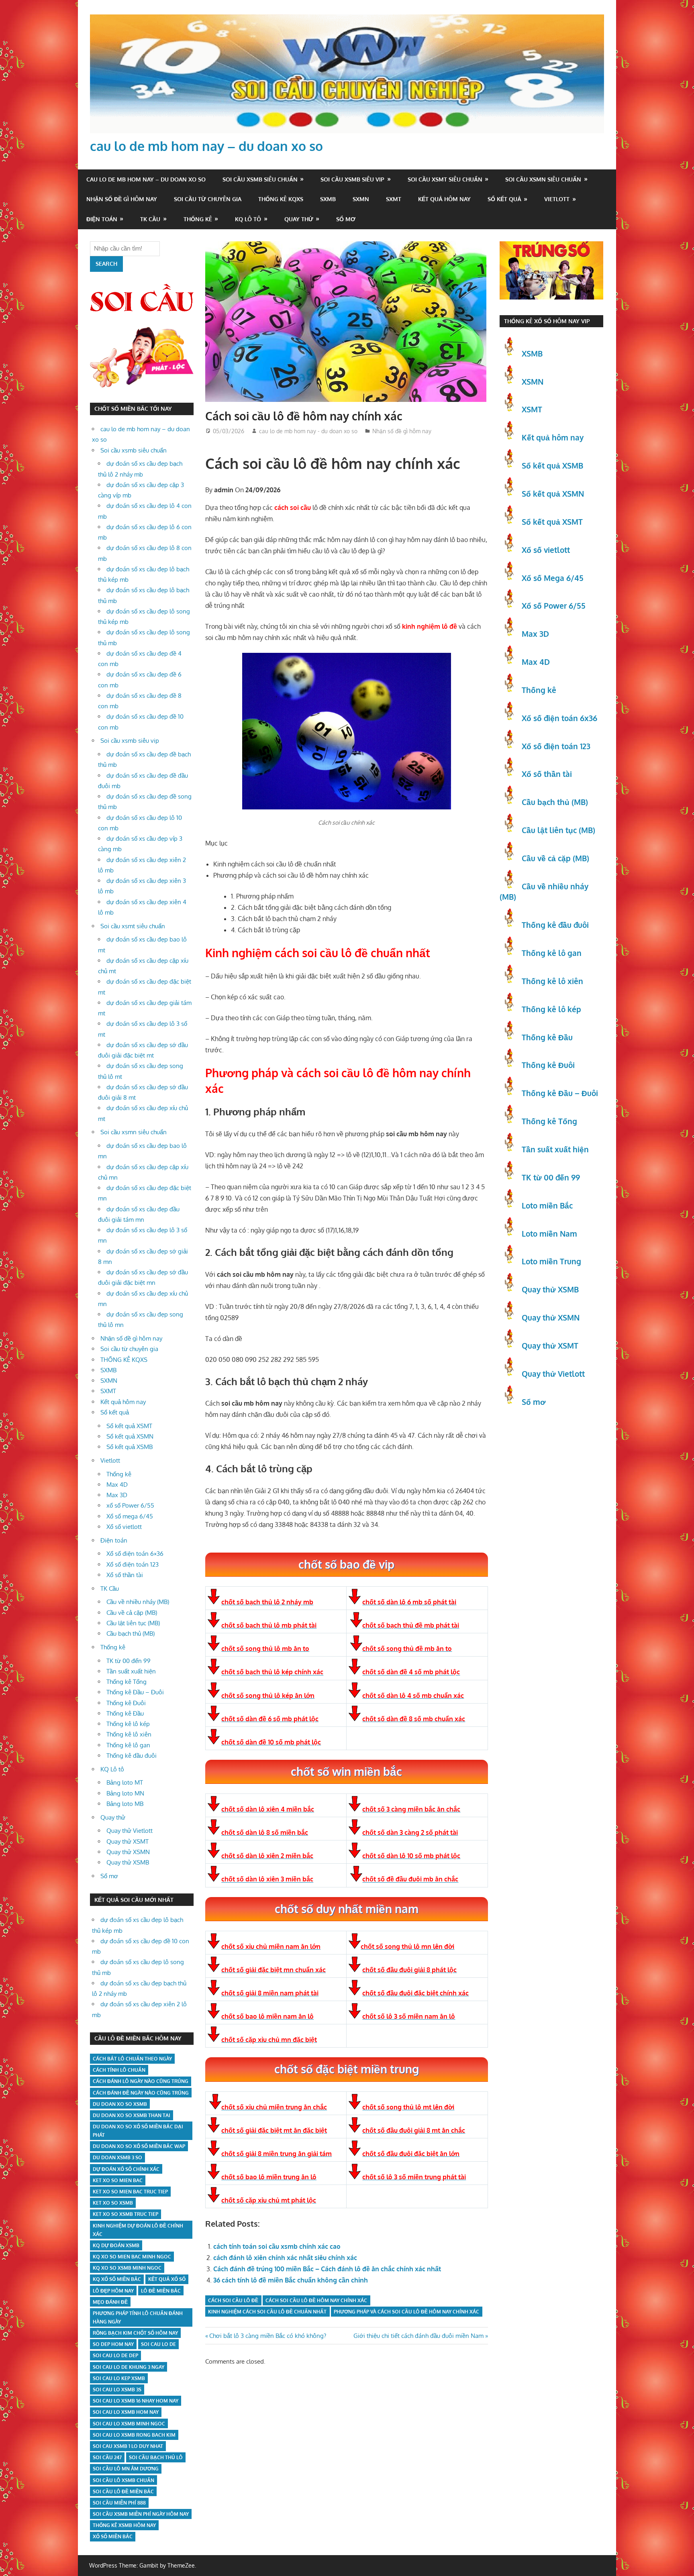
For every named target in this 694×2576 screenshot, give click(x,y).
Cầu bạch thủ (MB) (131, 1633)
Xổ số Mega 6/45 (553, 578)
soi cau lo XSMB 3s (117, 2390)
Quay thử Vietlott (130, 1831)
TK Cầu (150, 219)
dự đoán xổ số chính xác (126, 2169)
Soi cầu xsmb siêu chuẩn (260, 179)
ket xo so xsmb (113, 2203)
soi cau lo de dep (115, 2355)
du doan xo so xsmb (120, 2104)
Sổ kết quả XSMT (129, 1426)
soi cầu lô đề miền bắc (123, 2491)
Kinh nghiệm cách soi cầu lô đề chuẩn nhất (267, 2312)
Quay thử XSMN (128, 1852)
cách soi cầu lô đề (233, 2300)
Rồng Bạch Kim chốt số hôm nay (135, 2333)
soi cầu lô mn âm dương (126, 2469)
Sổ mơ (346, 219)
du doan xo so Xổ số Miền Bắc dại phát (138, 2131)
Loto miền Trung (551, 1261)
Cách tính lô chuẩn (119, 2070)
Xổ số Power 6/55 (554, 605)
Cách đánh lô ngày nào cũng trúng (141, 2081)
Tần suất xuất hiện (131, 1671)
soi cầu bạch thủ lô (156, 2457)
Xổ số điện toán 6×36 (135, 1554)
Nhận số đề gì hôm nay (122, 199)
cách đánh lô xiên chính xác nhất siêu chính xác (285, 2258)
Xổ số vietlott (124, 1527)
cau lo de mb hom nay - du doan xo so (308, 431)
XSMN (533, 381)
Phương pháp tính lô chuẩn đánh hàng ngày (138, 2317)
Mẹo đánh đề (110, 2302)
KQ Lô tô (248, 219)
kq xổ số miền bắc (117, 2279)
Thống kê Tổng (127, 1682)
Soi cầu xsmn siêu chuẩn (543, 179)
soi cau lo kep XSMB (119, 2378)
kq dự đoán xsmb (116, 2245)
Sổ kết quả (504, 199)
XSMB (532, 353)
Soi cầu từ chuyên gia (208, 199)
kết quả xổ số (167, 2279)
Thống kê (198, 219)
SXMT (394, 199)
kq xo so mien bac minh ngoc (132, 2257)
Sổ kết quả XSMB (130, 1447)
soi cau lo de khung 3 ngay (129, 2367)
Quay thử (299, 219)
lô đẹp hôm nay (113, 2291)
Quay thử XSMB (128, 1862)
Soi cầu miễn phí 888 (119, 2503)
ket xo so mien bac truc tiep (130, 2192)
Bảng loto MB (125, 1804)
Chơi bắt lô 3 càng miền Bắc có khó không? (267, 2336)
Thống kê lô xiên (129, 1734)
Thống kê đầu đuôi (132, 1756)
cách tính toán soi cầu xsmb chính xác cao (277, 2246)
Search (106, 264)
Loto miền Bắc (547, 1205)
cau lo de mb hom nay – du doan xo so (206, 146)
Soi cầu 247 (107, 2457)
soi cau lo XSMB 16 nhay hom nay (136, 2401)
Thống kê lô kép (128, 1724)
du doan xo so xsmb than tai (132, 2115)
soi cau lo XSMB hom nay (126, 2412)
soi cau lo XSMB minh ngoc (129, 2424)
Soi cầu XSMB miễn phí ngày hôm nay (141, 2514)
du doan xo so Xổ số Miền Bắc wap (139, 2146)
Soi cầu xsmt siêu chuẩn (445, 179)
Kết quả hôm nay (444, 199)
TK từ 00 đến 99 (129, 1661)
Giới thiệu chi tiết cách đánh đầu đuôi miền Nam (418, 2336)
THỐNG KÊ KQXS (281, 199)
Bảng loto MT (125, 1782)
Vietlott (557, 199)
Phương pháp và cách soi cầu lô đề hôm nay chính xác (406, 2312)
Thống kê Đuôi (126, 1703)
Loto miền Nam (549, 1233)
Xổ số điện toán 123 (133, 1564)
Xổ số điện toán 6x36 (559, 718)
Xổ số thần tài (125, 1575)
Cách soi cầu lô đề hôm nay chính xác (316, 2300)
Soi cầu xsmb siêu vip (352, 179)
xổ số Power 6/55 (130, 1505)
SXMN (361, 199)
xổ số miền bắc (113, 2536)
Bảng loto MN (125, 1793)
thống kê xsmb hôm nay (124, 2525)
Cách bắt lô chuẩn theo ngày (132, 2059)
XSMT (532, 409)
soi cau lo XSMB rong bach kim (134, 2435)
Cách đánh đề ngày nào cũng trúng (141, 2093)
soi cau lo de (158, 2344)
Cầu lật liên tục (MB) (133, 1623)
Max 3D (117, 1495)
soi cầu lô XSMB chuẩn (123, 2480)
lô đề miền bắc (161, 2291)
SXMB (328, 199)
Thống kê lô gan (128, 1745)
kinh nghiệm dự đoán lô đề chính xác (138, 2230)
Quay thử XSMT (128, 1841)
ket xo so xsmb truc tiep (126, 2214)
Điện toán (102, 219)
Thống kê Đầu (125, 1713)
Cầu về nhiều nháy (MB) (138, 1602)
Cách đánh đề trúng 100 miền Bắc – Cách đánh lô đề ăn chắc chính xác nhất (327, 2269)
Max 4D (117, 1485)
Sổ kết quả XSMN (130, 1436)
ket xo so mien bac (118, 2180)
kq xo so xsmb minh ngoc (127, 2268)
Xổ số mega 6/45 (130, 1516)
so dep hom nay (113, 2344)
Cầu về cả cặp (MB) (132, 1613)
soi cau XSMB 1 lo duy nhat (128, 2446)
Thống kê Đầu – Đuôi (135, 1692)
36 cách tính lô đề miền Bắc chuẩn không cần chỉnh (291, 2280)
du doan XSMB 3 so (117, 2157)
